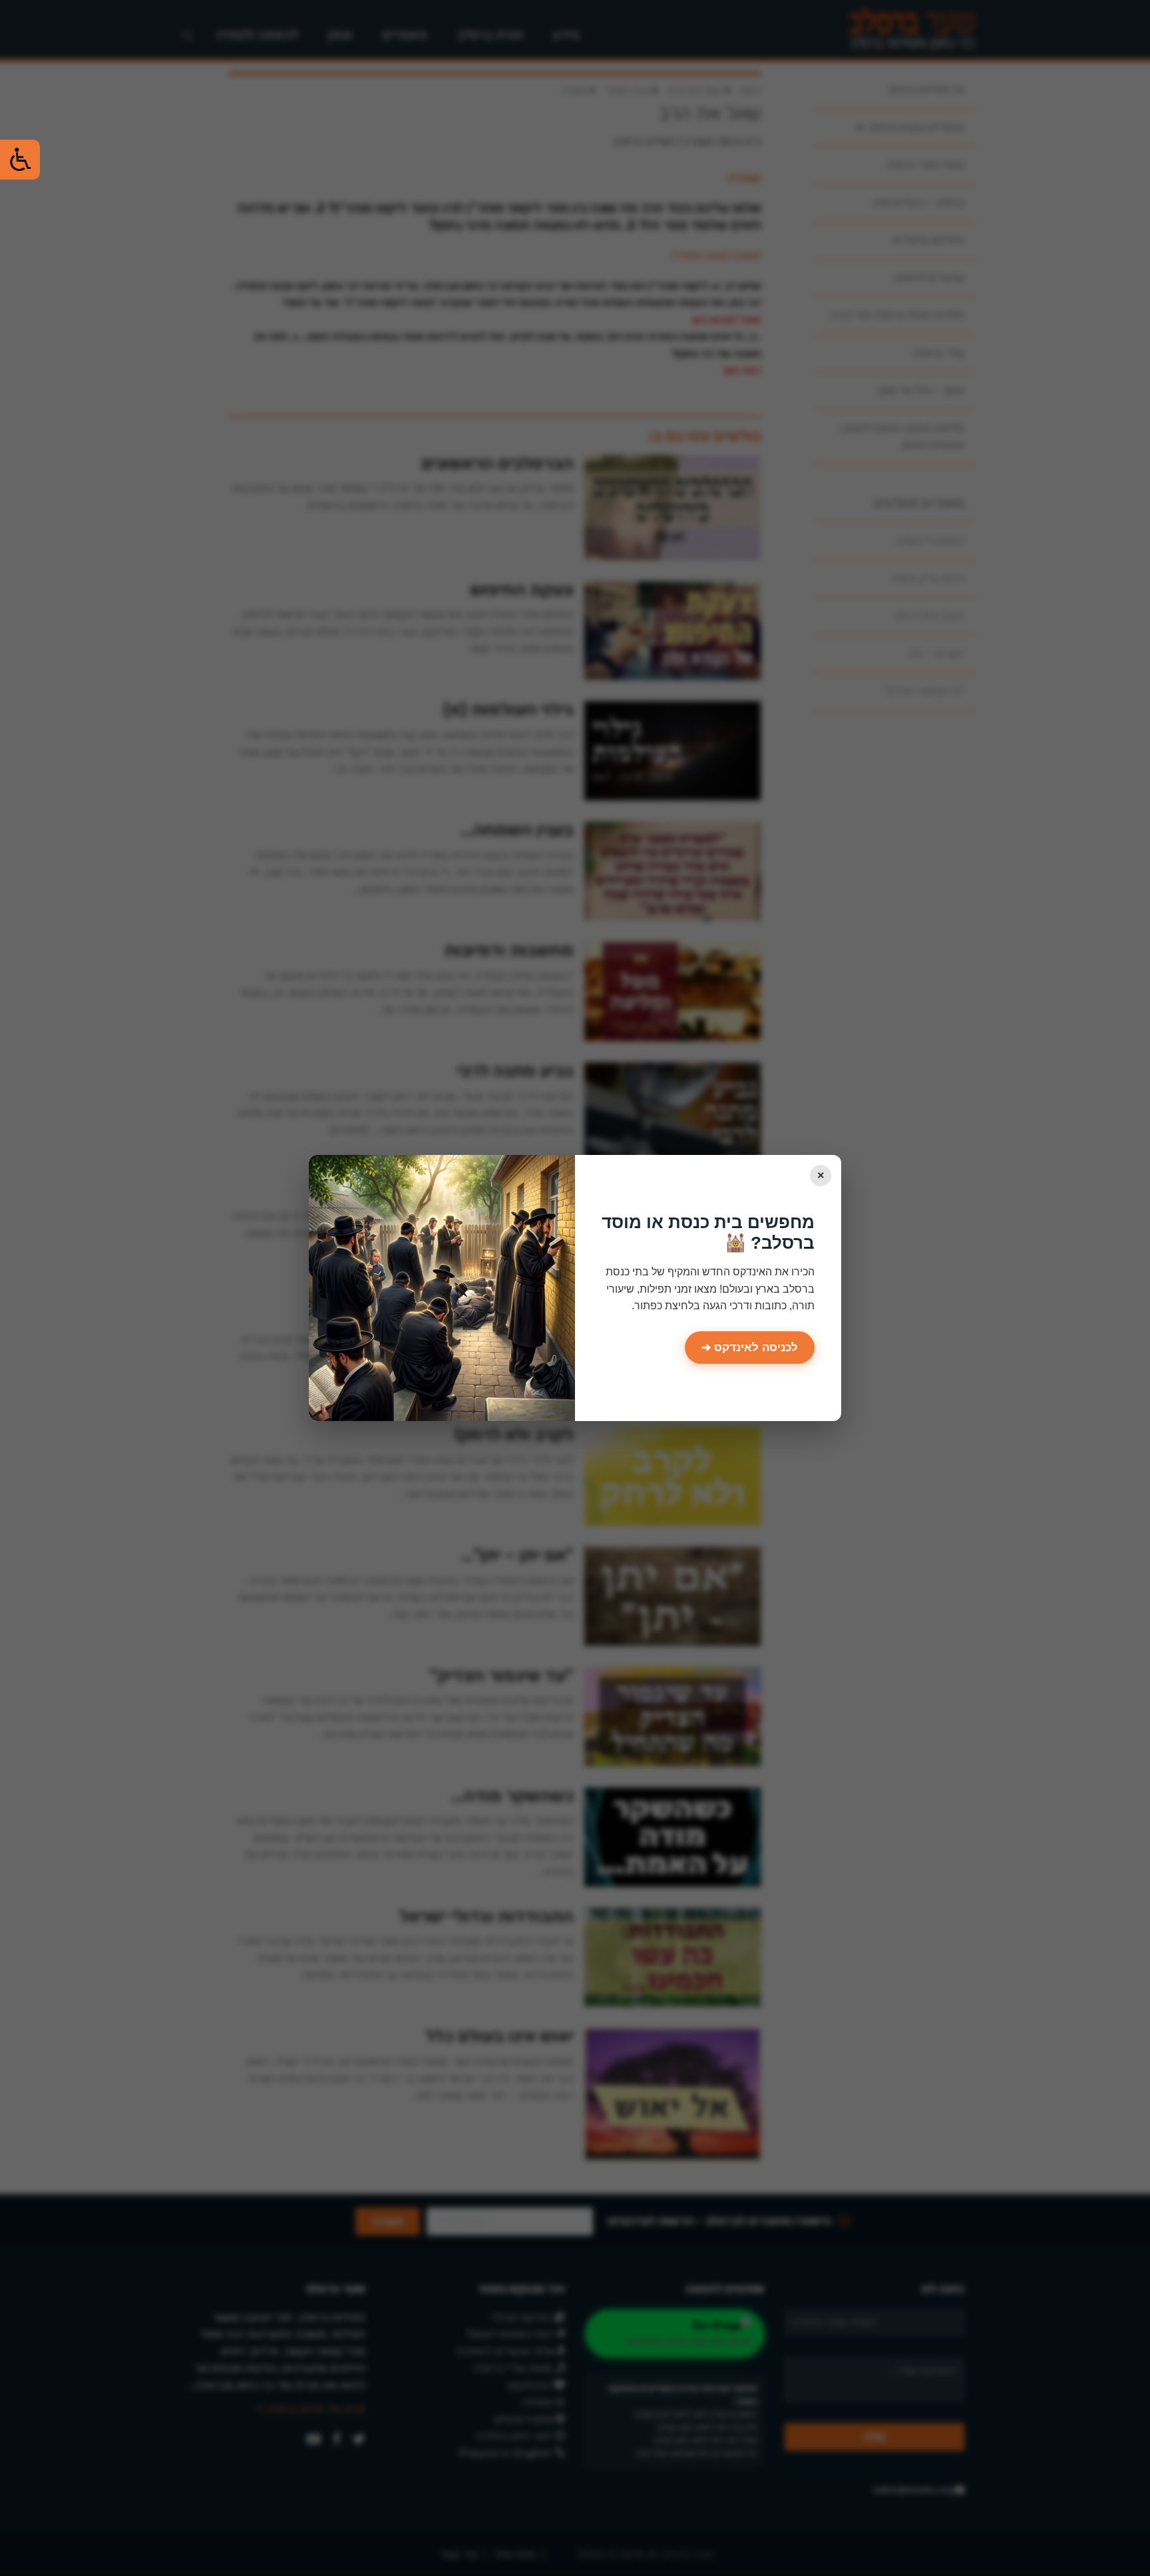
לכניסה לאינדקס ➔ (750, 1348)
